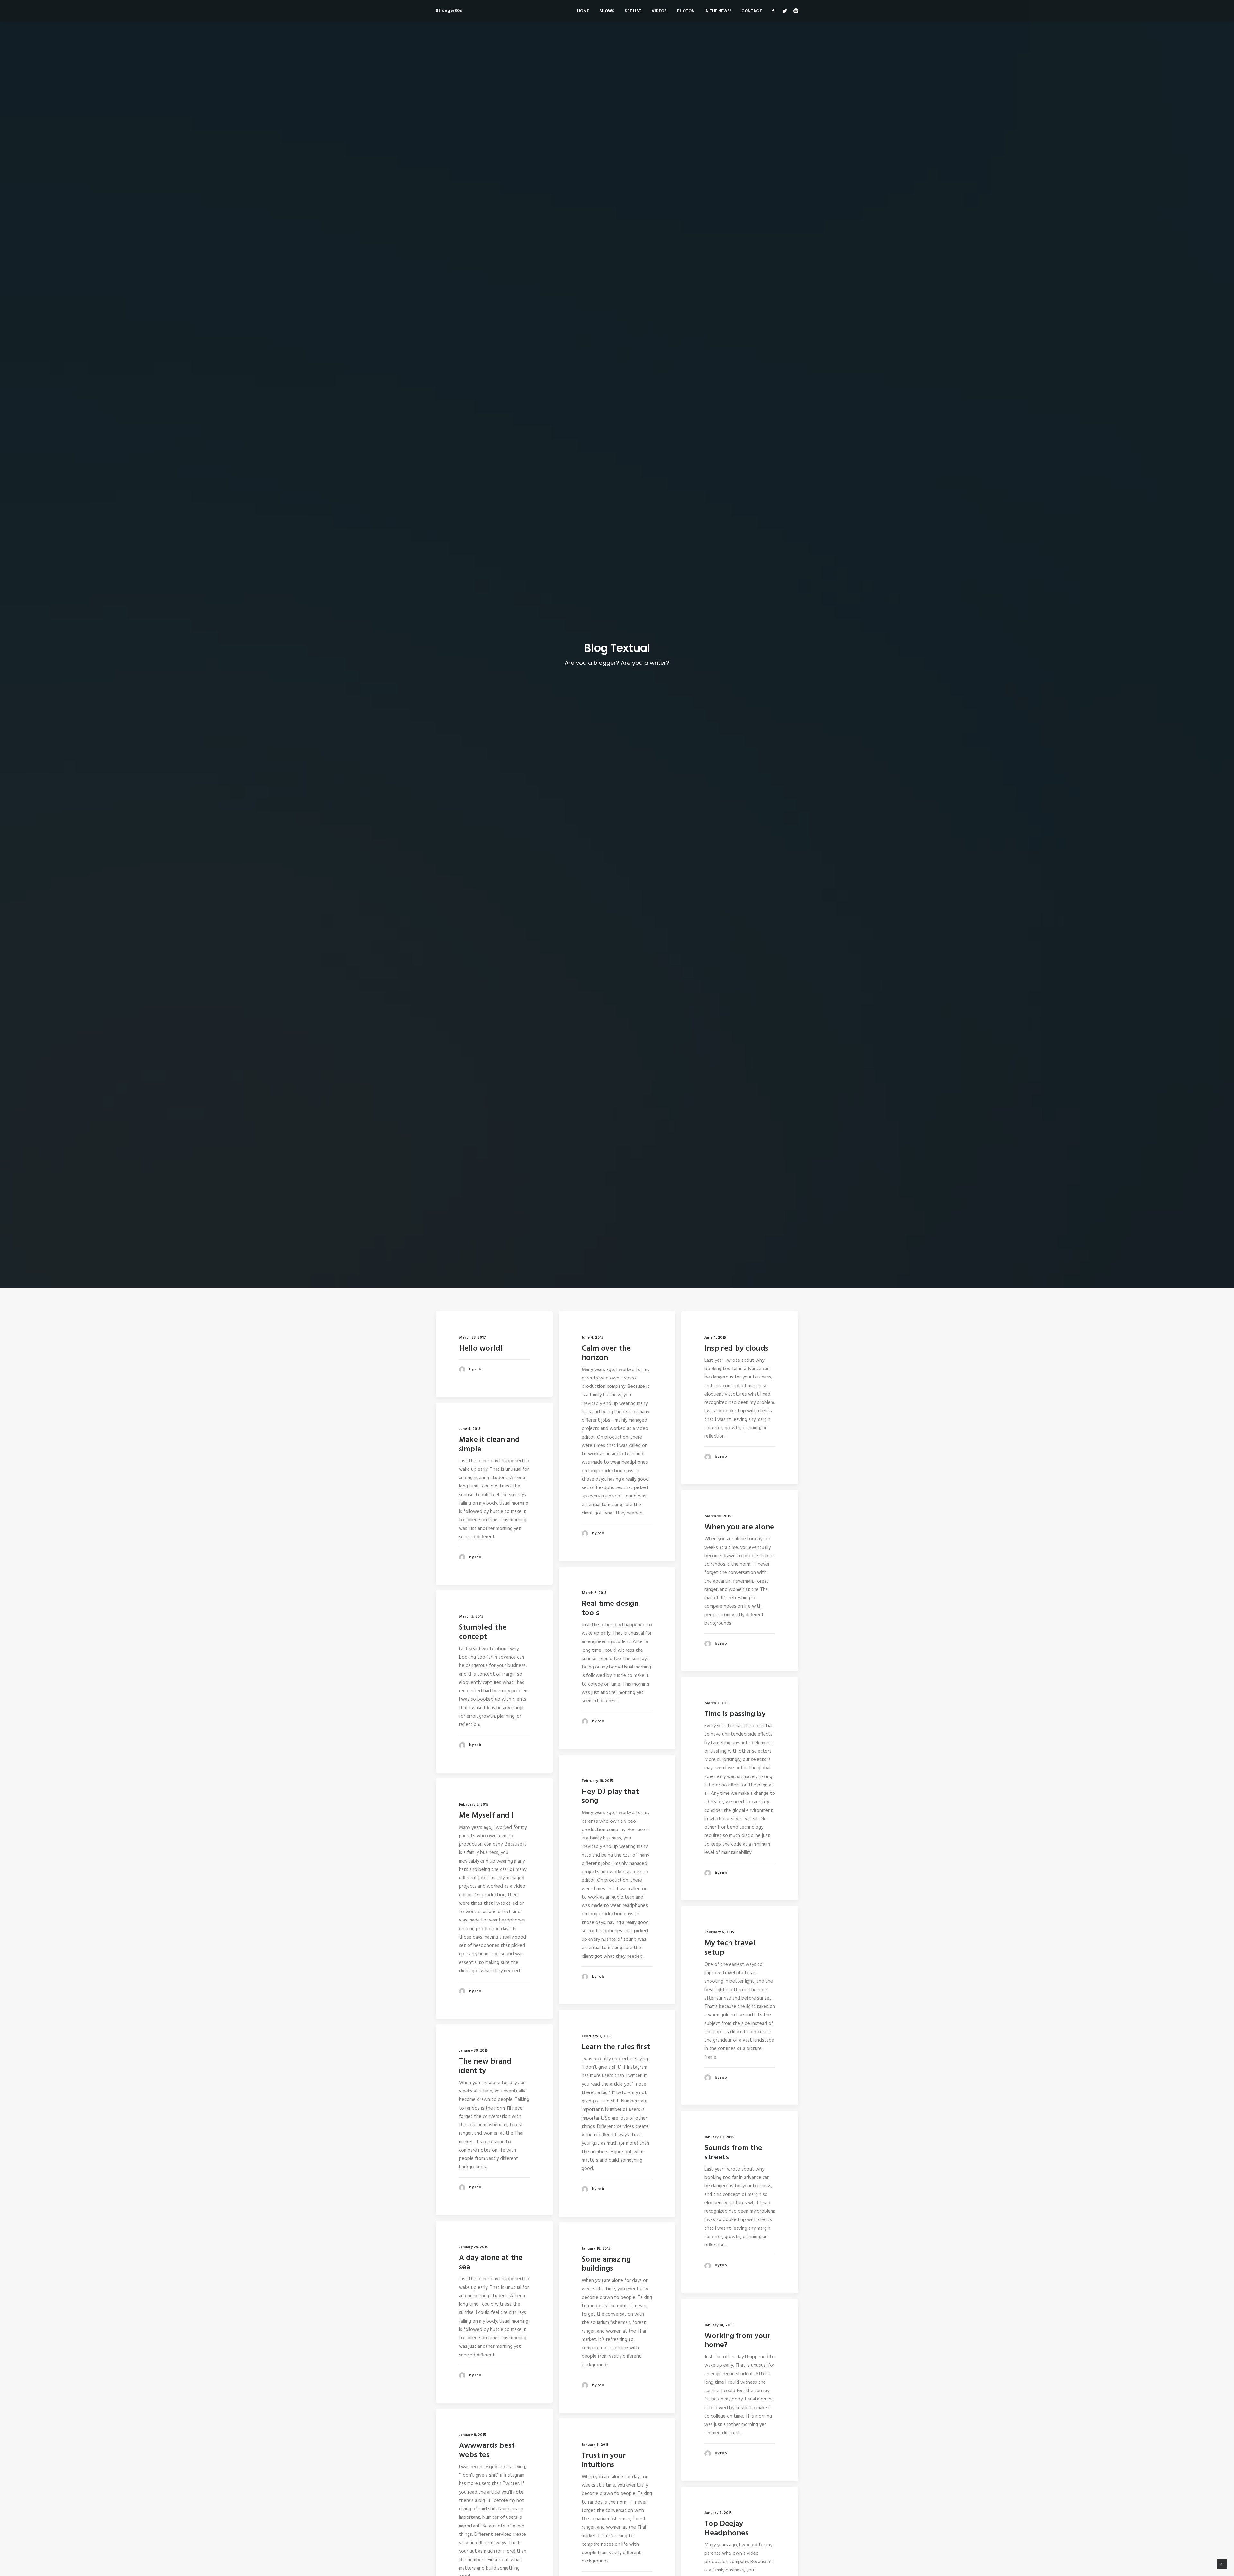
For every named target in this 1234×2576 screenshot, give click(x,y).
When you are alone (739, 1527)
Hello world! (481, 1349)
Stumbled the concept (483, 1632)
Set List (633, 11)
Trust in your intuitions (604, 2460)
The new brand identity (485, 2066)
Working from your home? (738, 2341)
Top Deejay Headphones (726, 2529)
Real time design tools (610, 1609)
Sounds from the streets (733, 2153)
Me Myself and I (486, 1816)
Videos (659, 11)
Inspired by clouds (736, 1349)
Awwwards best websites (487, 2450)
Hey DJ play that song (610, 1797)
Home (583, 11)
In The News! (718, 11)
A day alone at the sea (491, 2263)
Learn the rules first (616, 2047)
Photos (686, 11)
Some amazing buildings (606, 2264)
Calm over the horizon (606, 1353)
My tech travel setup (730, 1948)
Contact (752, 11)
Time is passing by (735, 1714)
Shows (607, 11)
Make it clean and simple (489, 1445)
